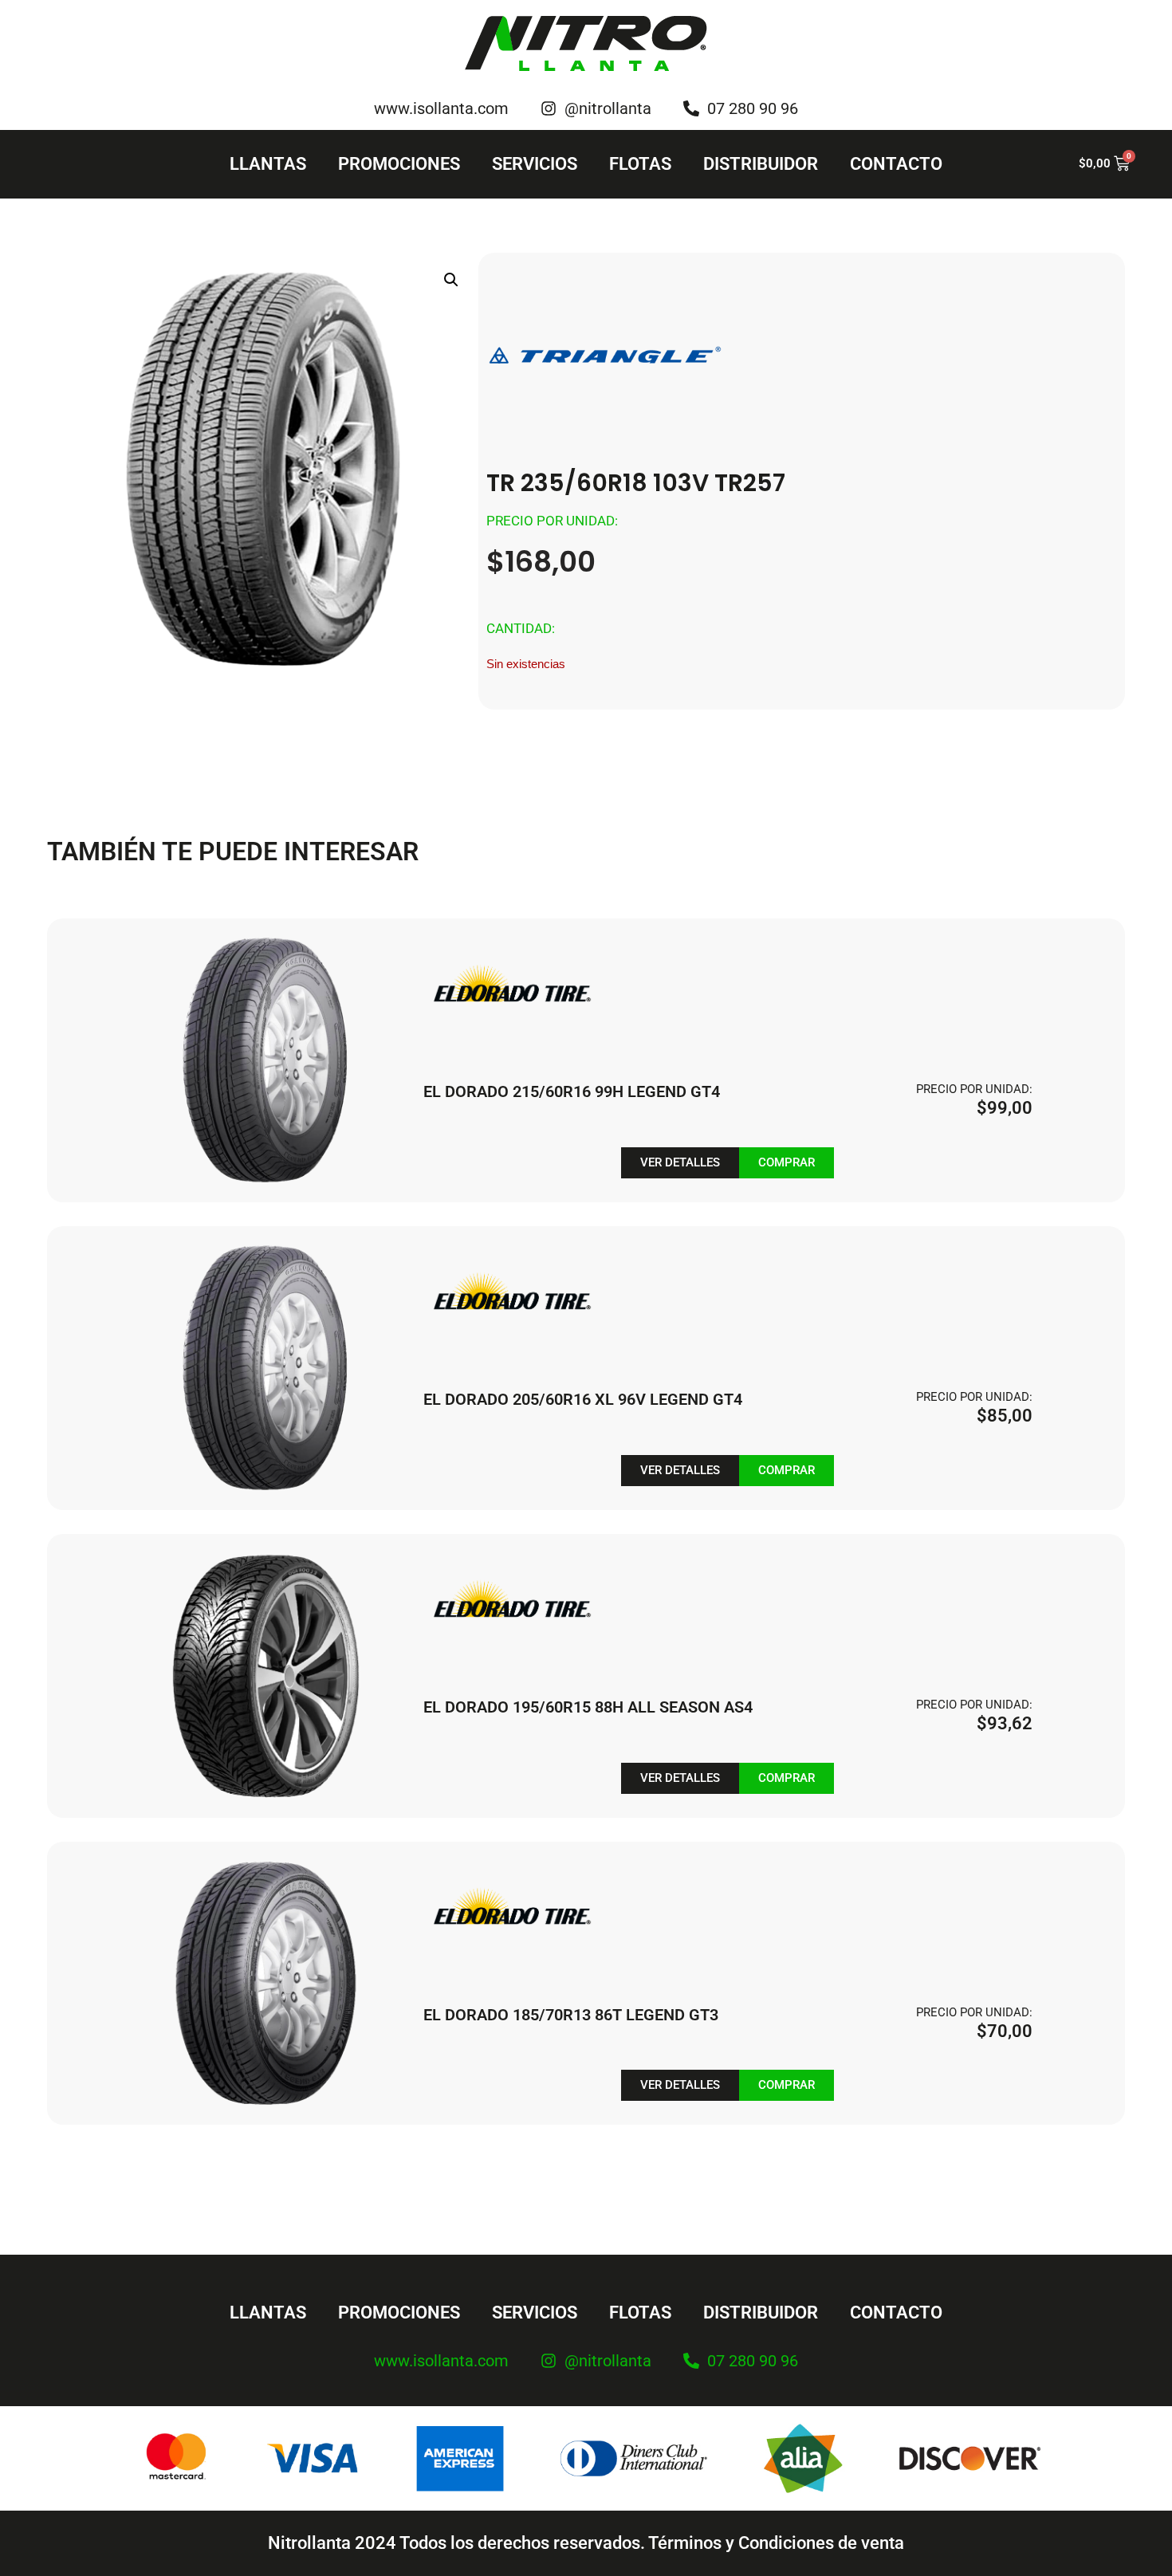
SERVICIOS (535, 164)
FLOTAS (640, 164)
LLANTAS (268, 164)
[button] (451, 280)
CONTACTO (896, 164)
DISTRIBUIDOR (761, 164)
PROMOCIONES (399, 164)
